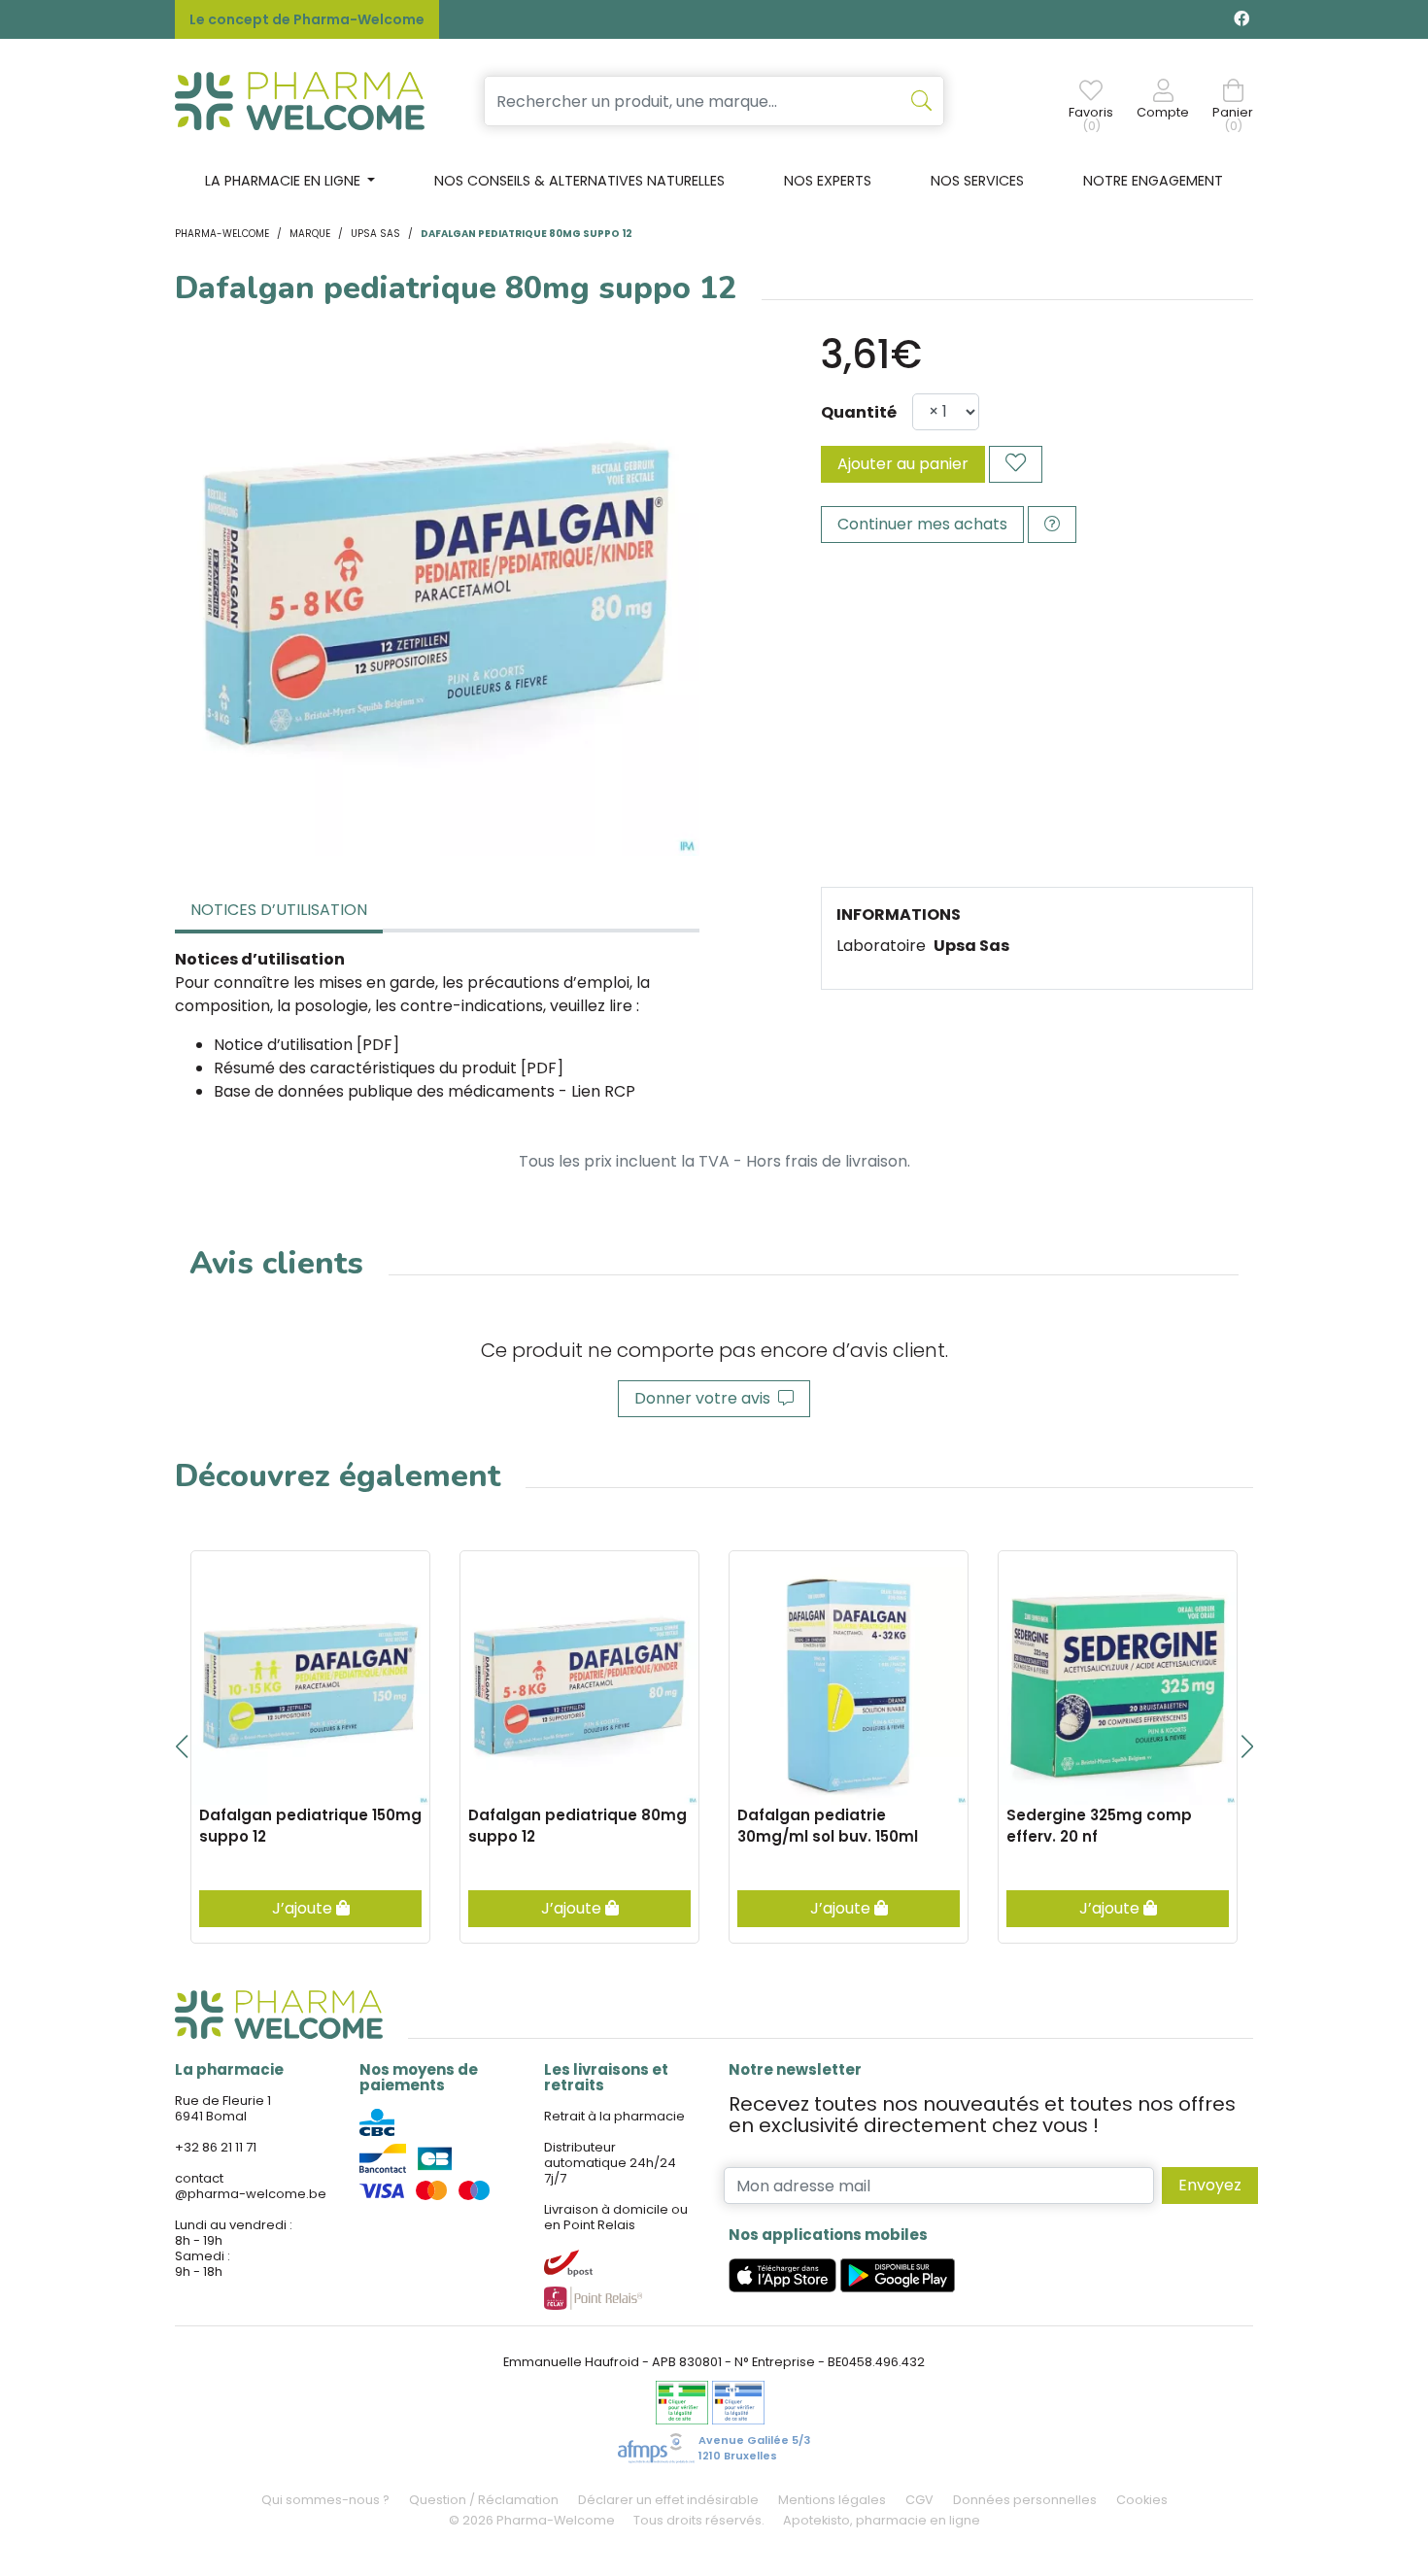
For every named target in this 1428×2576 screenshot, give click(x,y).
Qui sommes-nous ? (325, 2500)
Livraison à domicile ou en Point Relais (616, 2217)
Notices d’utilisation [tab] (279, 910)
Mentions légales (832, 2500)
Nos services (977, 181)
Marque (310, 234)
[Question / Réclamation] (1052, 525)
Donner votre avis (706, 1398)
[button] (181, 1746)
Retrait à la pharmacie (614, 2116)
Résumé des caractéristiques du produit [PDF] (389, 1068)
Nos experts (828, 181)
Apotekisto (882, 2520)
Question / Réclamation (484, 2500)
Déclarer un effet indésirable (668, 2500)
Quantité (859, 412)
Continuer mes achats (922, 524)
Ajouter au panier (903, 464)
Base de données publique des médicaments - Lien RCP (425, 1091)
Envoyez (1210, 2185)
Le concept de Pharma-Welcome (307, 19)
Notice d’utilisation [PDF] (306, 1045)
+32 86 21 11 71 (216, 2147)
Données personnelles (1025, 2500)
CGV (919, 2500)
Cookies (1142, 2500)
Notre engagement (1153, 181)
